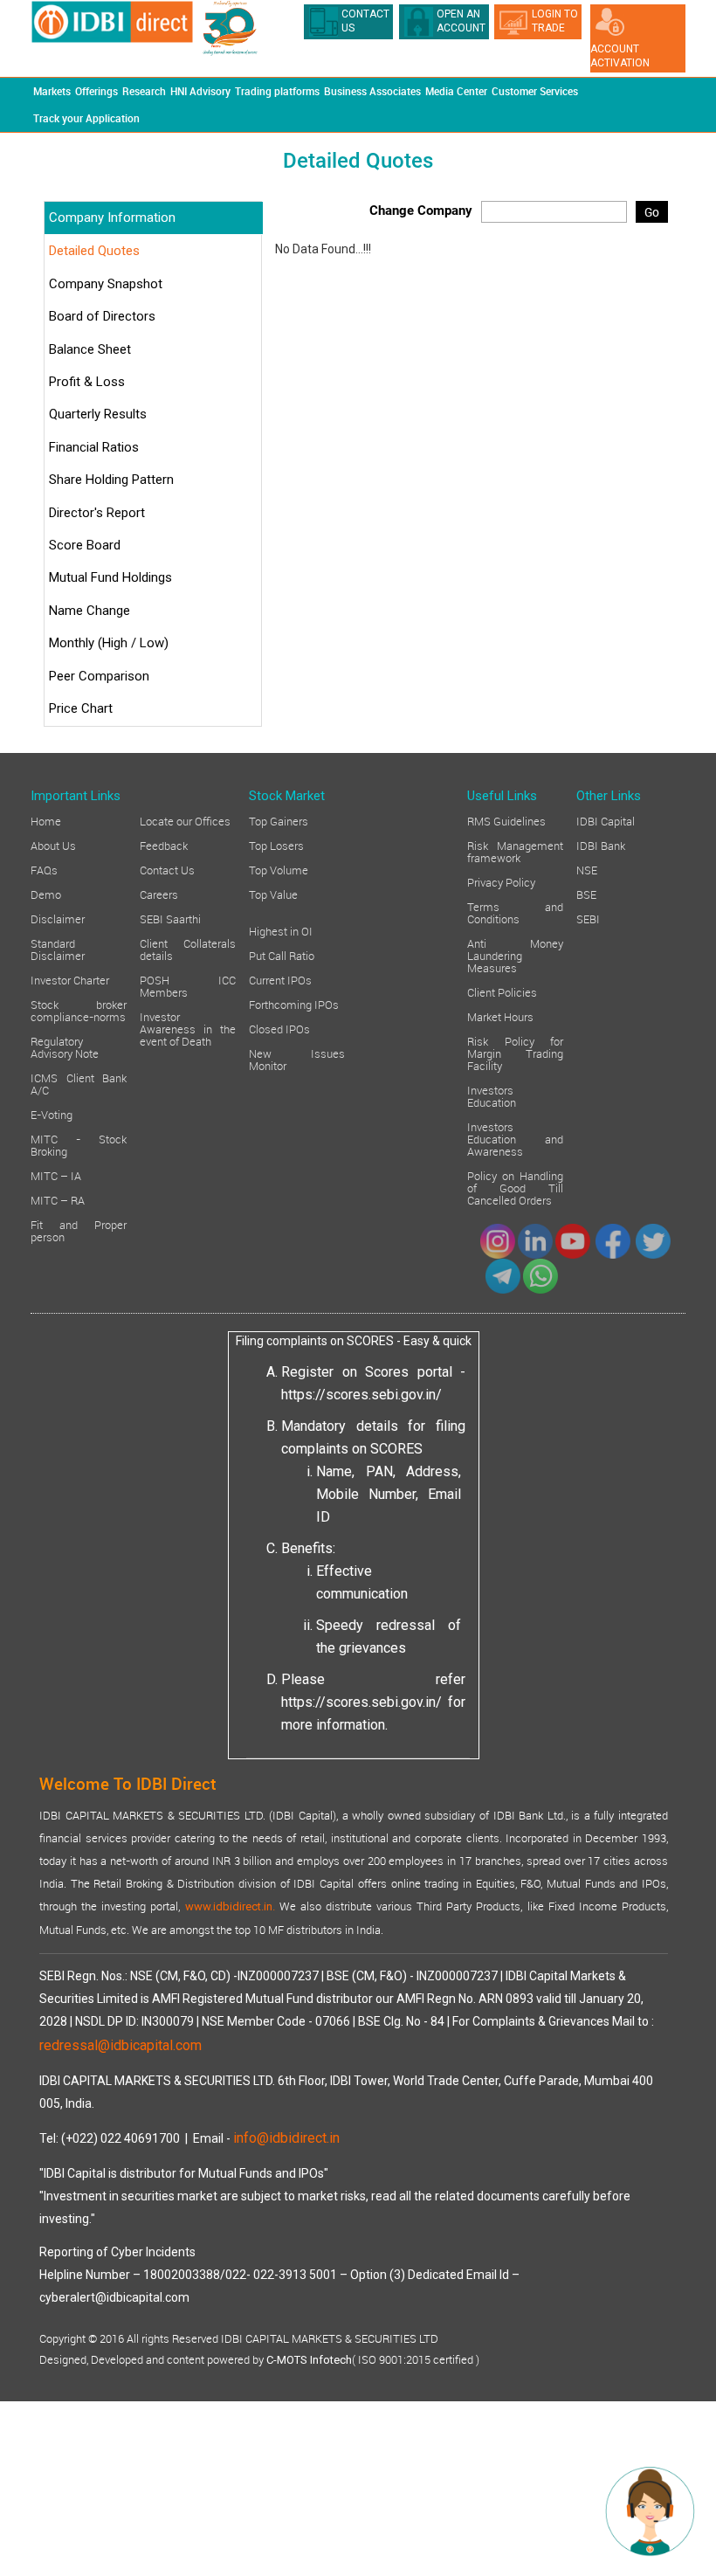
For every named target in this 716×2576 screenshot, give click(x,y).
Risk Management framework (515, 851)
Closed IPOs (279, 1028)
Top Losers (276, 845)
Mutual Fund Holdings (110, 577)
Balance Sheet (90, 349)
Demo (46, 894)
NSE (587, 869)
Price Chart (81, 708)
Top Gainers (279, 820)
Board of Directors (102, 316)
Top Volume (279, 869)
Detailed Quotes (94, 251)
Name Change (89, 611)
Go (652, 212)
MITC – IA (56, 1175)
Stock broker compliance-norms (79, 1010)
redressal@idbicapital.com (120, 2045)
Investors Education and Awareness (515, 1138)
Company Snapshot (106, 284)
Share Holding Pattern (111, 480)
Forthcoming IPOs (294, 1004)
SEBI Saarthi (170, 918)
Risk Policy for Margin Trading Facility (515, 1053)
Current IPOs (280, 979)
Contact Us (167, 869)
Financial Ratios (94, 447)
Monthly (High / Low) (109, 643)
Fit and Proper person (79, 1230)
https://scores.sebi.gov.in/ (361, 1395)
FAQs (44, 869)
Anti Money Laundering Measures (515, 955)
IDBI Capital (606, 820)
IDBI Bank (601, 845)
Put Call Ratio (282, 955)
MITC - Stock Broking (79, 1144)
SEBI (588, 918)
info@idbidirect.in (286, 2138)
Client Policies (502, 991)
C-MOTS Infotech (309, 2360)
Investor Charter (70, 979)
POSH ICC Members (188, 985)
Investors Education (492, 1095)
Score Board (85, 545)
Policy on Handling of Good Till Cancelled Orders (515, 1187)
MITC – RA (58, 1199)
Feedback (164, 845)
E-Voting (52, 1114)
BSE (586, 894)
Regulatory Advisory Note (65, 1046)
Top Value (273, 894)
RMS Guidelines (506, 820)
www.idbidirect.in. (230, 1906)
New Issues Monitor (297, 1059)
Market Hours (500, 1016)
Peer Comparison (99, 676)
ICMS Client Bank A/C (79, 1083)
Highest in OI (281, 930)
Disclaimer (58, 918)
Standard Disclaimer (58, 949)
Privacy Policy (501, 881)
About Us (53, 845)
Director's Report (97, 513)
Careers (159, 894)
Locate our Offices (185, 820)
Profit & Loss (87, 382)
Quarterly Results (98, 414)
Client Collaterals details (188, 949)
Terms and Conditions (515, 912)
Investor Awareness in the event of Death (188, 1028)
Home (46, 820)
